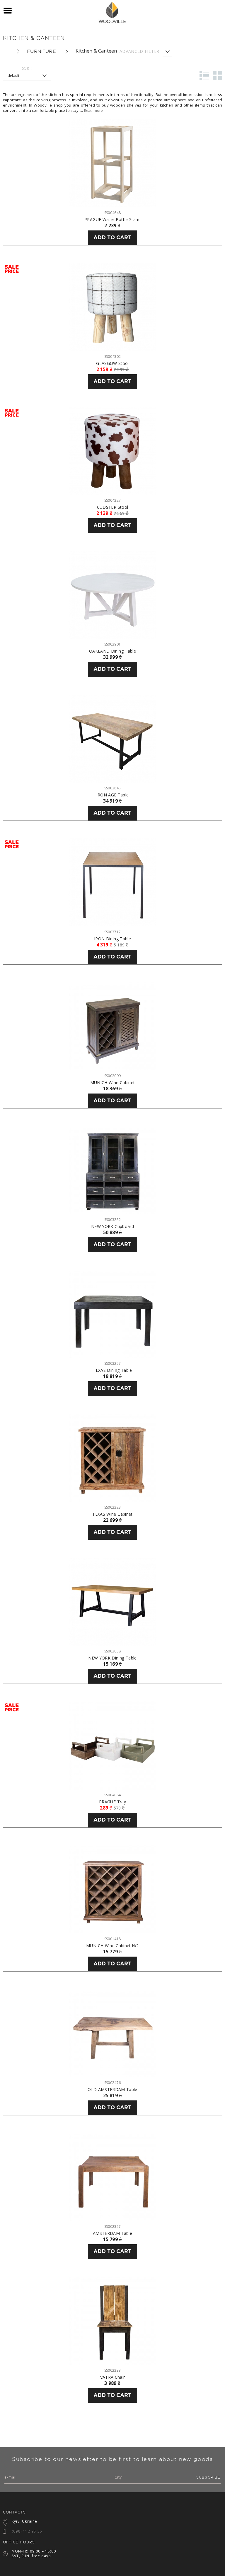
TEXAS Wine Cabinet (112, 1514)
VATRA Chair (113, 2377)
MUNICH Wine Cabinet (113, 1083)
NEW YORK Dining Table (112, 1658)
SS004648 (112, 213)
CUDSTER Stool (113, 507)
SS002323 (112, 1507)
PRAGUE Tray (112, 1802)
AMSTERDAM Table (112, 2233)
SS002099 (112, 1076)
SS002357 (112, 2227)
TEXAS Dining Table (112, 1370)
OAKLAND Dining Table (112, 651)
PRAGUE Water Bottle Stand (112, 220)
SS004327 (112, 500)
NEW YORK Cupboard (112, 1226)
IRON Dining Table (112, 939)
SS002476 (112, 2083)
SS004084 (112, 1795)
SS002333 (112, 2370)
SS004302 (112, 357)
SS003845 (112, 788)
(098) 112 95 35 (27, 2531)
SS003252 (112, 1220)
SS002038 (112, 1651)
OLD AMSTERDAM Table (112, 2090)
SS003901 (112, 644)
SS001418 (112, 1939)
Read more (94, 111)
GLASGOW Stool (112, 363)
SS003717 (112, 932)
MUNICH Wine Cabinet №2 (112, 1946)
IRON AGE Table (113, 795)
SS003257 (112, 1363)
